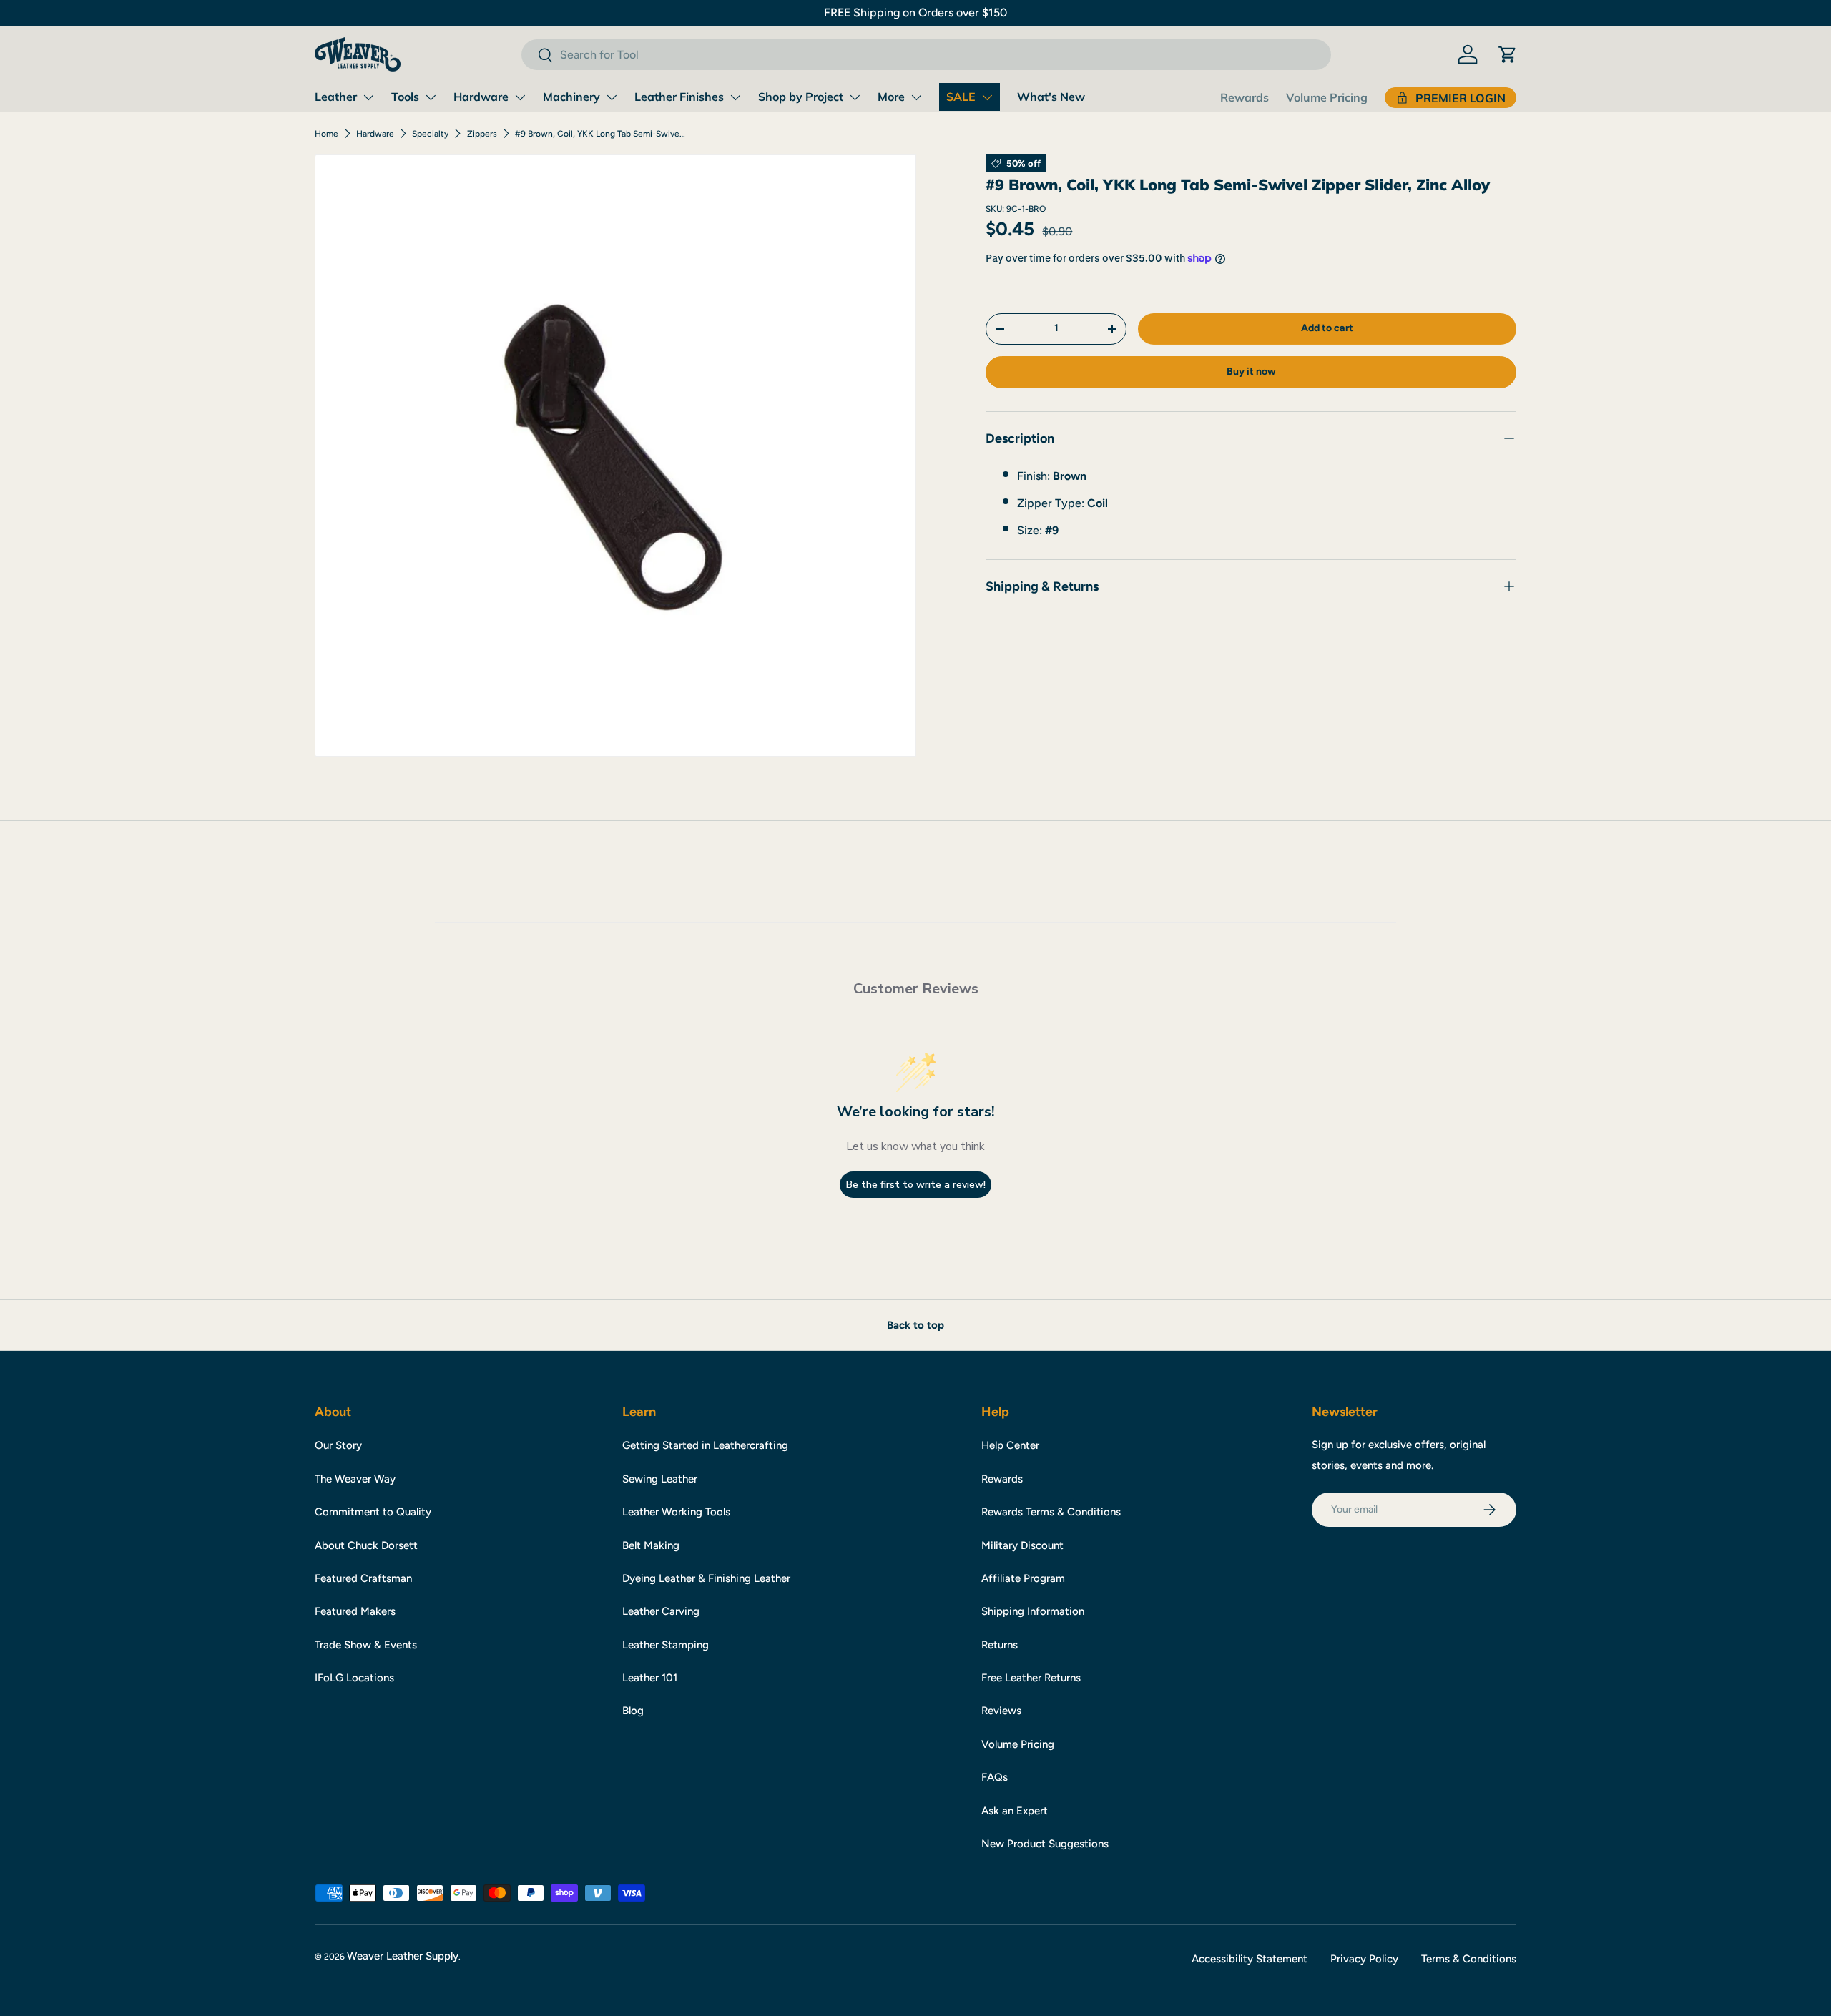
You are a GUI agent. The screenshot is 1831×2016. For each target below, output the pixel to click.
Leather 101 (650, 1678)
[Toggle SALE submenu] (987, 97)
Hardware (481, 97)
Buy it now (1251, 372)
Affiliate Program (1023, 1578)
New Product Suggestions (1045, 1844)
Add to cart (1327, 328)
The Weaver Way (355, 1479)
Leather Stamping (666, 1645)
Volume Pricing (1327, 97)
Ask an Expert (1015, 1811)
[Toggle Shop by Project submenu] (855, 97)
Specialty (430, 134)
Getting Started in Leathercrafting (705, 1445)
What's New (1051, 97)
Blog (633, 1711)
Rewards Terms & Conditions (1051, 1512)
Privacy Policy (1364, 1959)
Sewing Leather (660, 1479)
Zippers (482, 134)
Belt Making (651, 1545)
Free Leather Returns (1031, 1678)
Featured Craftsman (363, 1578)
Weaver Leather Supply (403, 1956)
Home (327, 134)
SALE (961, 97)
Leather (336, 97)
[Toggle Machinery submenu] (612, 97)
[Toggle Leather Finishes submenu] (735, 97)
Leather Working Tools (676, 1512)
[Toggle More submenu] (916, 97)
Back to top (915, 1325)
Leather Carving (661, 1611)
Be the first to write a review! (916, 1185)
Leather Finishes (679, 97)
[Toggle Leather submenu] (368, 97)
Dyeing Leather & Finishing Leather (706, 1578)
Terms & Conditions (1469, 1959)
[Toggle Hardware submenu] (520, 97)
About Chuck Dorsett (366, 1545)
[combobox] (926, 55)
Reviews (1001, 1711)
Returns (1000, 1645)
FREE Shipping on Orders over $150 (915, 13)
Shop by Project (801, 97)
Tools (405, 97)
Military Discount (1022, 1545)
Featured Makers (355, 1611)
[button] (1508, 54)
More (891, 97)
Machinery (571, 97)
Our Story (338, 1445)
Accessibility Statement (1250, 1959)
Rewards (1245, 97)
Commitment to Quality (373, 1512)
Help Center (1010, 1445)
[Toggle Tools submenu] (431, 97)
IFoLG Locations (354, 1678)
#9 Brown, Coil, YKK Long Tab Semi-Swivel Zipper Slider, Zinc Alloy (601, 134)
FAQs (995, 1777)
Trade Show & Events (366, 1645)
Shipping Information (1033, 1611)
